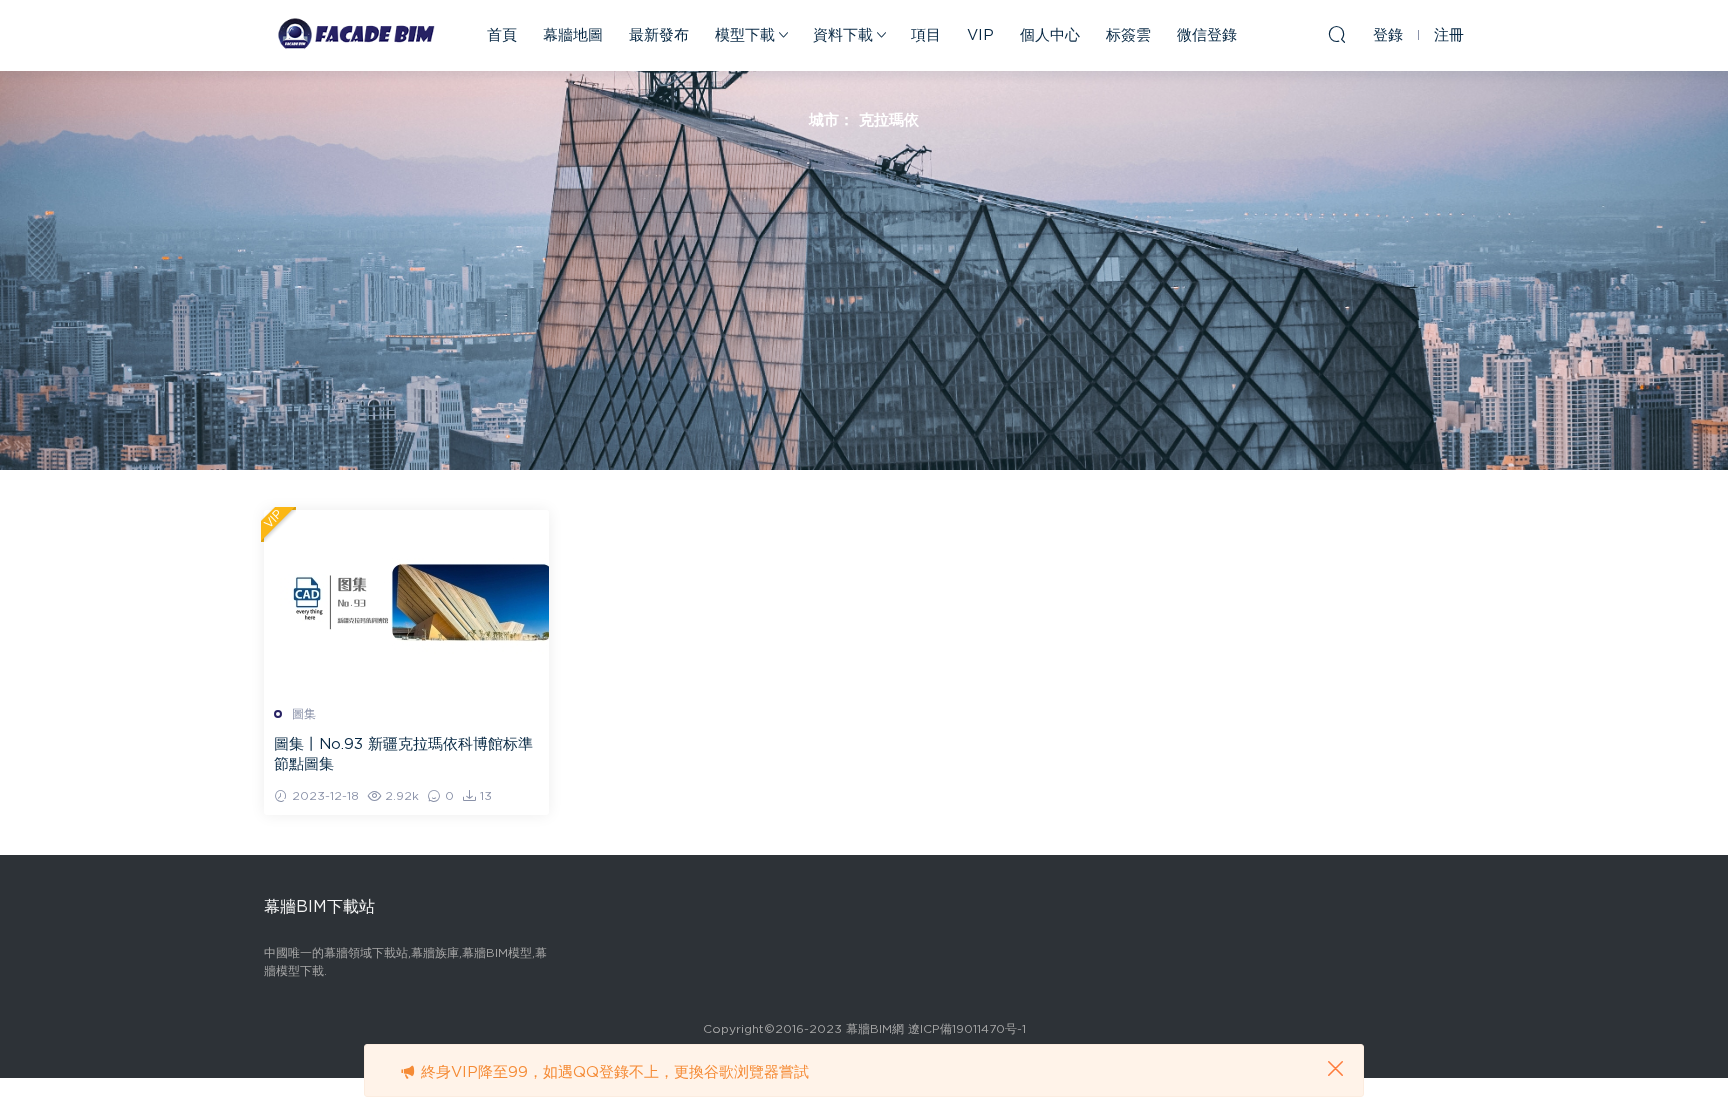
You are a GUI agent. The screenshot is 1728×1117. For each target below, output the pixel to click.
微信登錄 (1207, 35)
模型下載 (745, 35)
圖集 (304, 714)
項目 (926, 35)
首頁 (502, 35)
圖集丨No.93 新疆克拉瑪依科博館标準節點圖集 (403, 754)
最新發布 (659, 35)
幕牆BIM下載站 (354, 35)
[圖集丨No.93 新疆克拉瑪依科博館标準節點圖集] (406, 600)
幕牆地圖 (573, 35)
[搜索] (1337, 34)
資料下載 (843, 35)
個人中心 (1050, 35)
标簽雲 (1128, 35)
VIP (980, 35)
